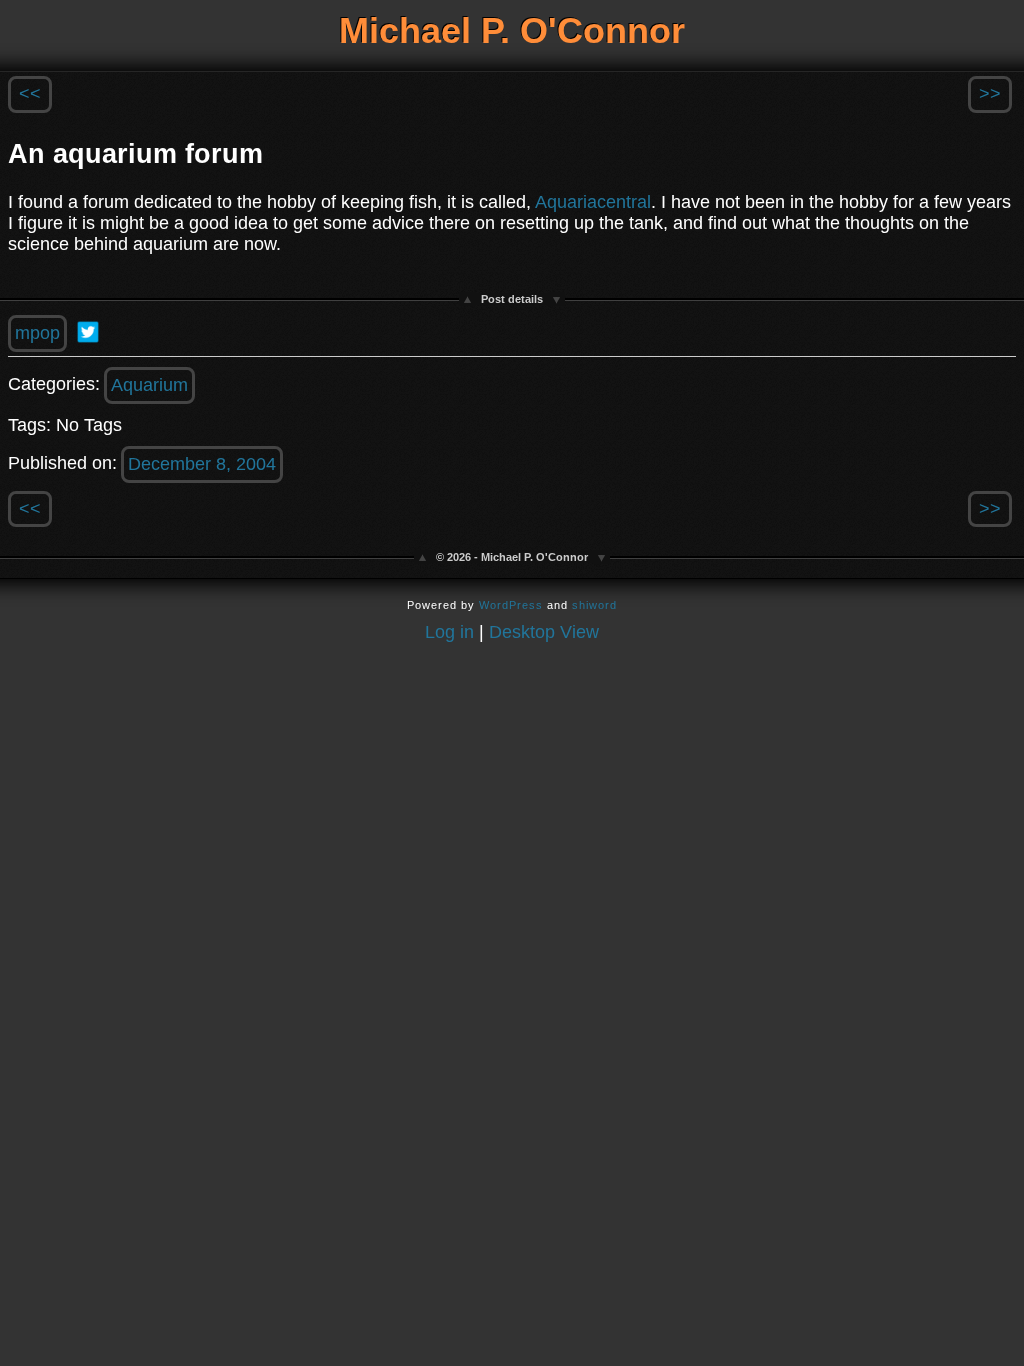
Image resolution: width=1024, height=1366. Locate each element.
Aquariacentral (593, 202)
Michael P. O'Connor (512, 30)
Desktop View (544, 632)
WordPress (511, 605)
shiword (594, 605)
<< (30, 94)
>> (990, 94)
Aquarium (149, 385)
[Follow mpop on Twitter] (88, 332)
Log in (449, 632)
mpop (37, 333)
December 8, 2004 (202, 464)
